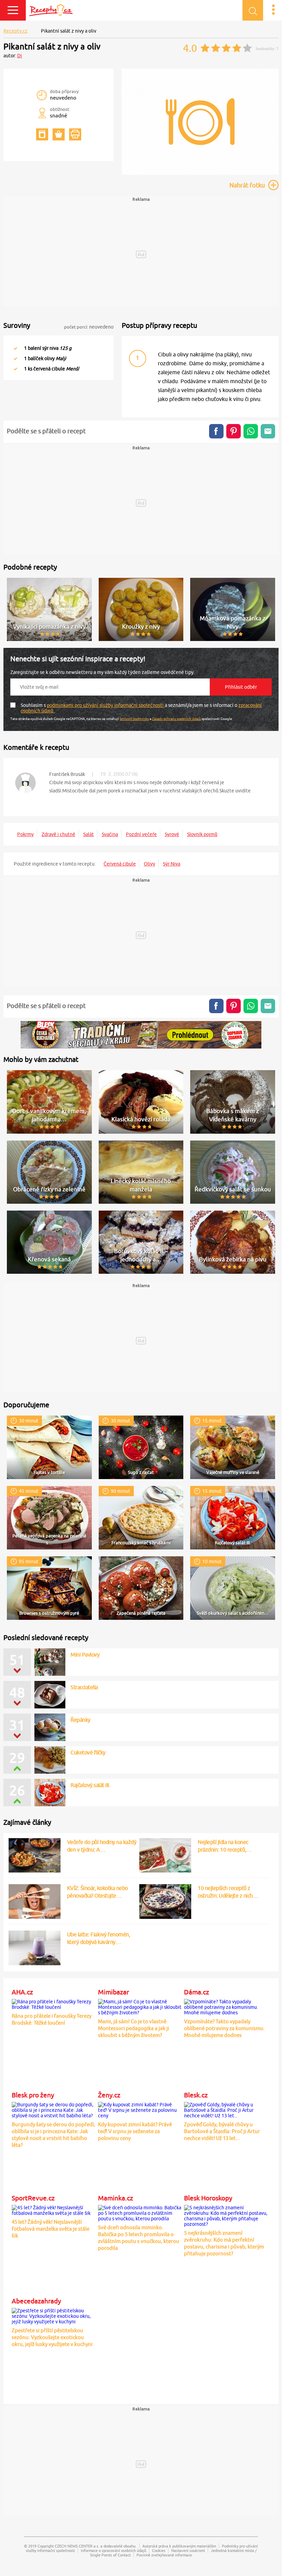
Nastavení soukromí (188, 2550)
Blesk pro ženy (33, 2095)
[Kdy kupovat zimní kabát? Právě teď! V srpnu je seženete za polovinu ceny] (140, 2109)
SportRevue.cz (33, 2198)
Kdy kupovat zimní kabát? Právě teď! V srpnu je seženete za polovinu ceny (135, 2131)
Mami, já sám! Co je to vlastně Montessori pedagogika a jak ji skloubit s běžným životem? (134, 2028)
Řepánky (80, 1720)
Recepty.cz (15, 31)
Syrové (172, 834)
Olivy (149, 864)
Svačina (110, 834)
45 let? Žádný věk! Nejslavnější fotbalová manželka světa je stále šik (51, 2229)
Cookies (159, 2550)
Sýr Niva (172, 864)
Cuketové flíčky (88, 1752)
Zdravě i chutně (58, 834)
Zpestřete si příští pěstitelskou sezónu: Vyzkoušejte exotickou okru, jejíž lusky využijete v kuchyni (52, 2337)
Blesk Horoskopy (208, 2198)
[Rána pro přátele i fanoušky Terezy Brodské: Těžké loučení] (53, 2003)
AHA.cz (22, 1992)
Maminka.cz (116, 2198)
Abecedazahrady (36, 2301)
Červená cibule (120, 864)
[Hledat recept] (253, 10)
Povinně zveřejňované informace (164, 2555)
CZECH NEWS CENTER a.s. (77, 2546)
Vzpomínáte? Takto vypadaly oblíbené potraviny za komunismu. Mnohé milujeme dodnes (224, 2028)
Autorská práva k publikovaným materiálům (179, 2546)
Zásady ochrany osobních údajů (176, 719)
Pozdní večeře (141, 834)
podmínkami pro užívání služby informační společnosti (106, 705)
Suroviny (17, 325)
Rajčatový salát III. (90, 1785)
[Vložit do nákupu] (59, 134)
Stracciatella (84, 1687)
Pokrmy (25, 834)
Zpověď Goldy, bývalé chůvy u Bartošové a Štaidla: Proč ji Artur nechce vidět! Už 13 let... (222, 2131)
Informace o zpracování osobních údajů (113, 2550)
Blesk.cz (196, 2095)
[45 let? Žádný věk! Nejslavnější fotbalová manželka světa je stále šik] (53, 2209)
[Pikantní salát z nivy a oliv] (200, 174)
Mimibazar (113, 1992)
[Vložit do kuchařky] (42, 134)
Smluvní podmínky (134, 719)
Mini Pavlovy (85, 1655)
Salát (89, 834)
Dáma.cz (197, 1992)
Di (20, 56)
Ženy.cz (109, 2095)
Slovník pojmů (202, 834)
